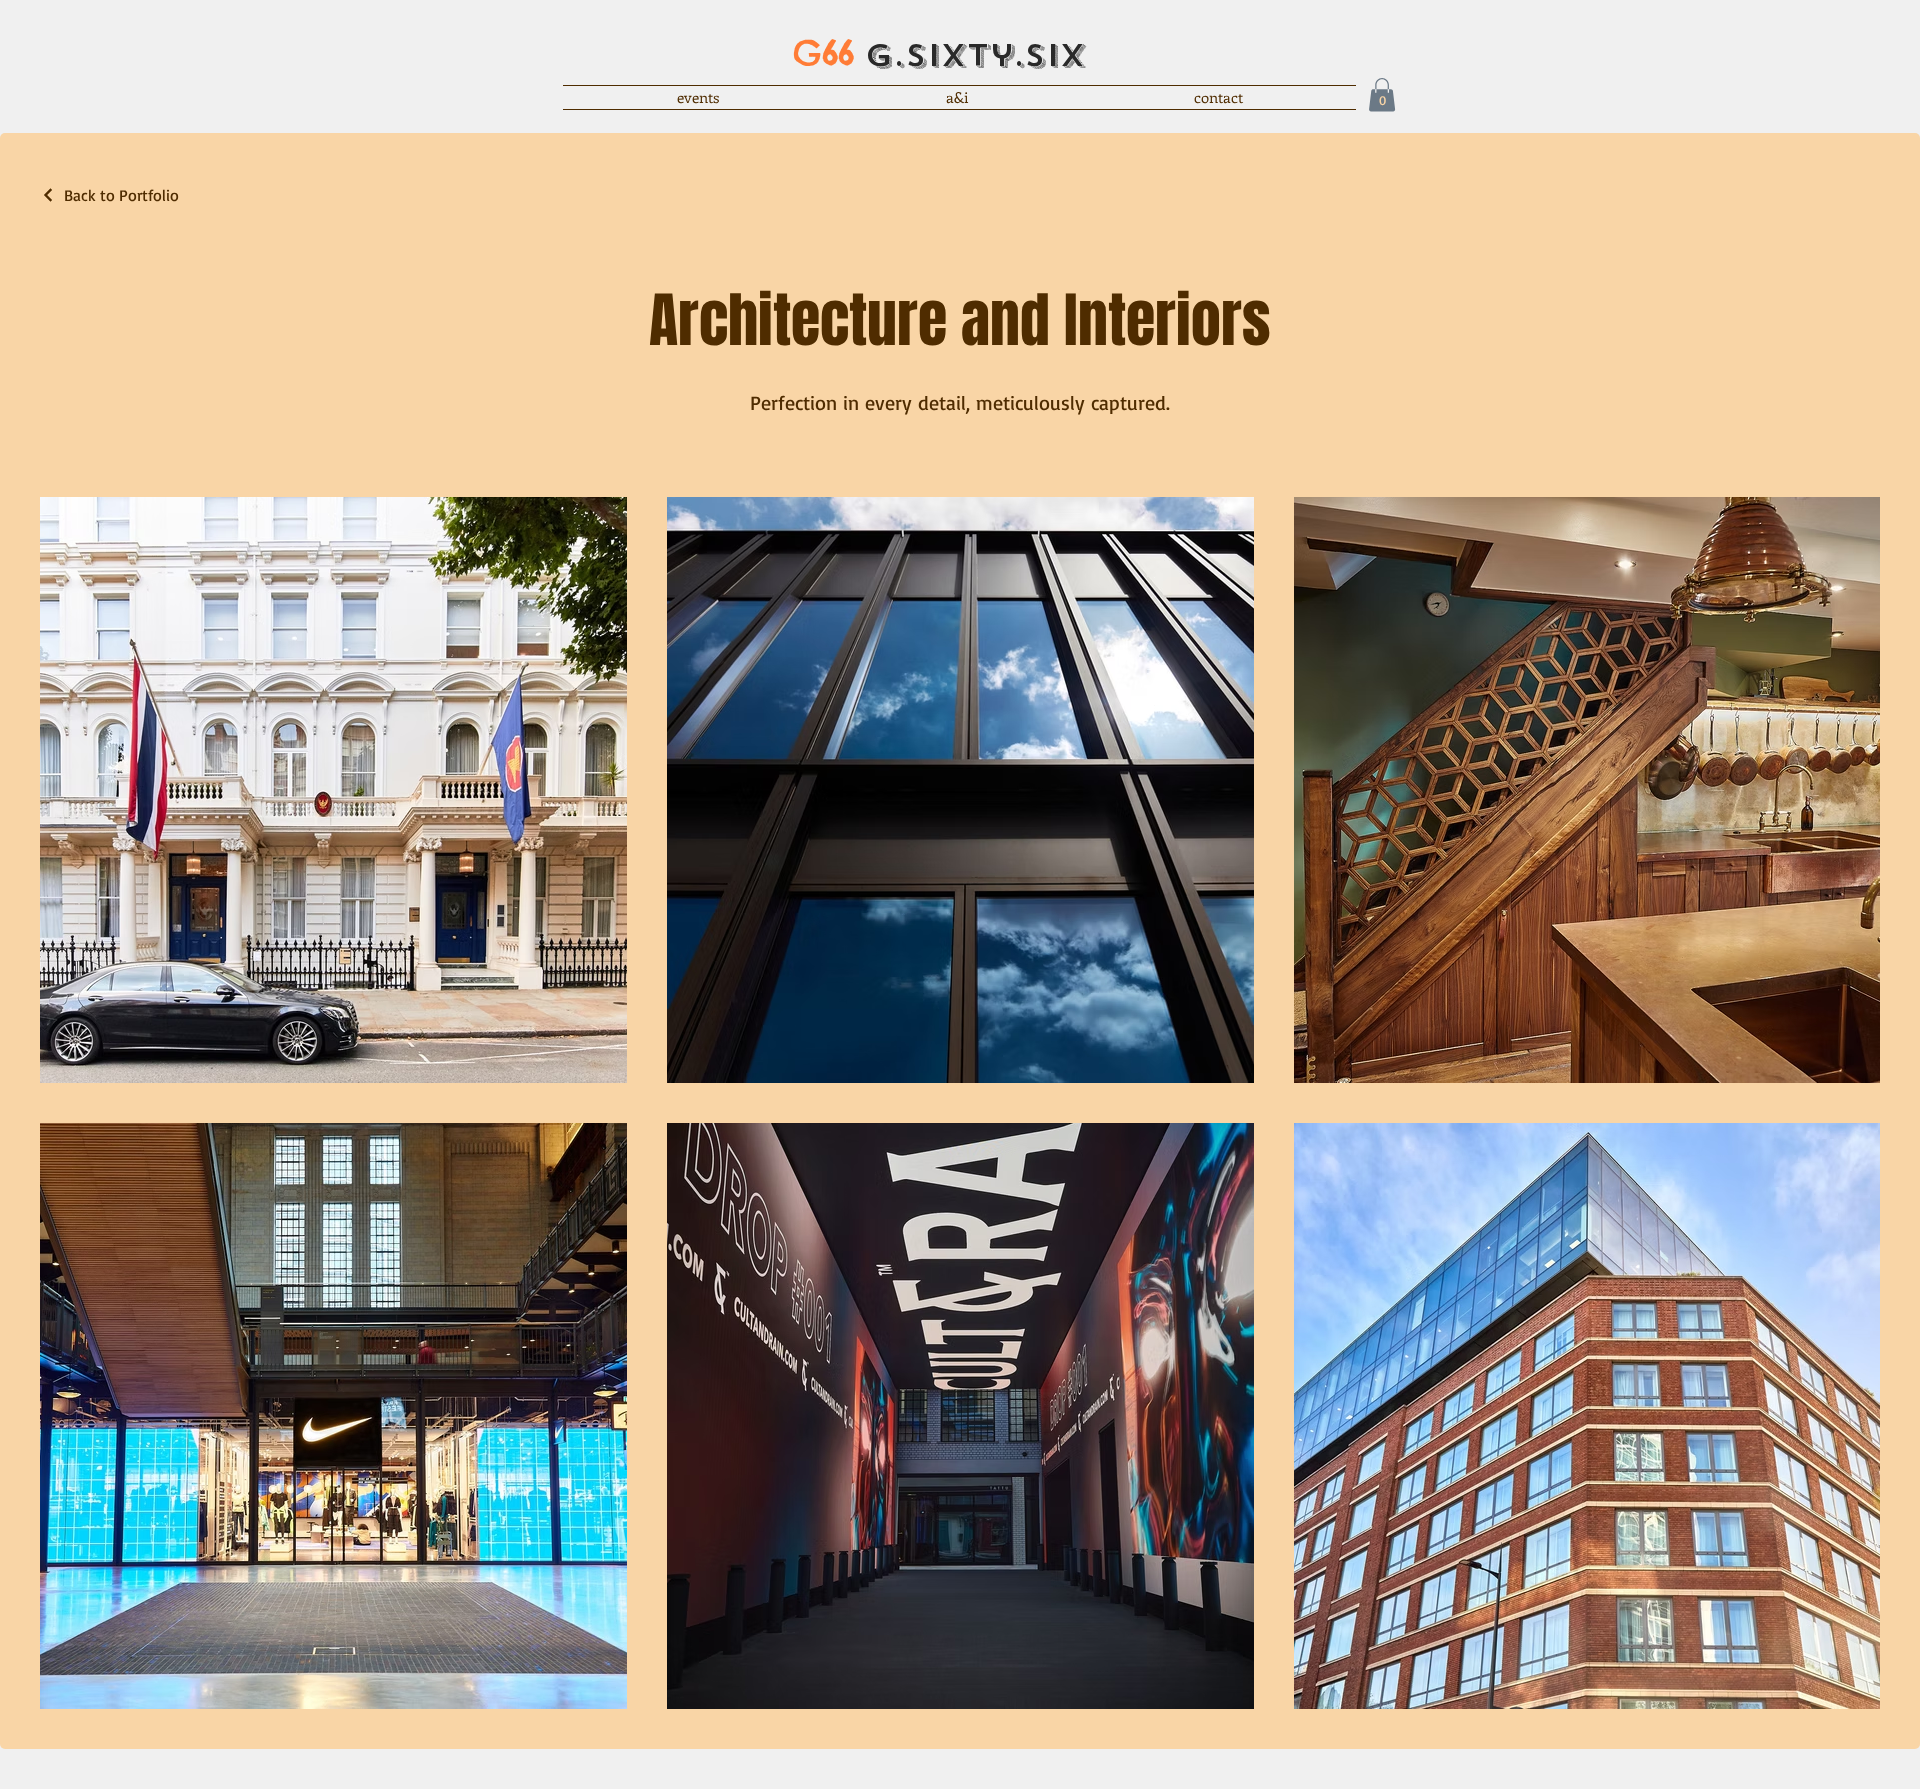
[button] (1382, 94)
